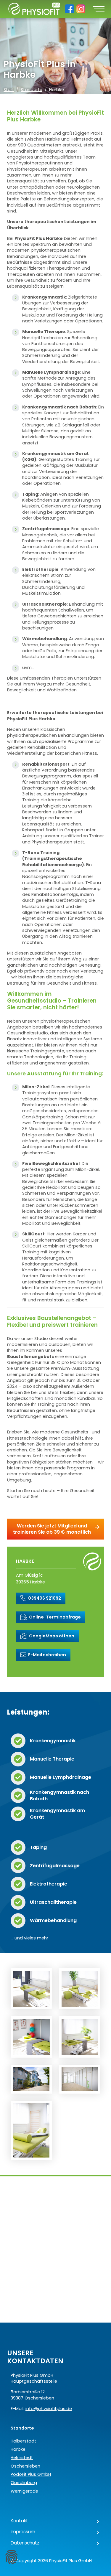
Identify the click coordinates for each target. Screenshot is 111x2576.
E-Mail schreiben (47, 1655)
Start (9, 90)
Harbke (18, 2449)
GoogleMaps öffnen (51, 1636)
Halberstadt (23, 2441)
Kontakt (19, 2521)
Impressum (23, 2532)
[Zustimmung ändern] (12, 2557)
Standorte (32, 90)
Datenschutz (25, 2543)
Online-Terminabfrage (54, 1617)
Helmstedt (22, 2458)
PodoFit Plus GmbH (31, 2474)
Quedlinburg (24, 2483)
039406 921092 (44, 1598)
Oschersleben (25, 2466)
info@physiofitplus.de (49, 2409)
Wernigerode (24, 2491)
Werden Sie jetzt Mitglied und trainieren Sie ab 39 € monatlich (52, 1529)
